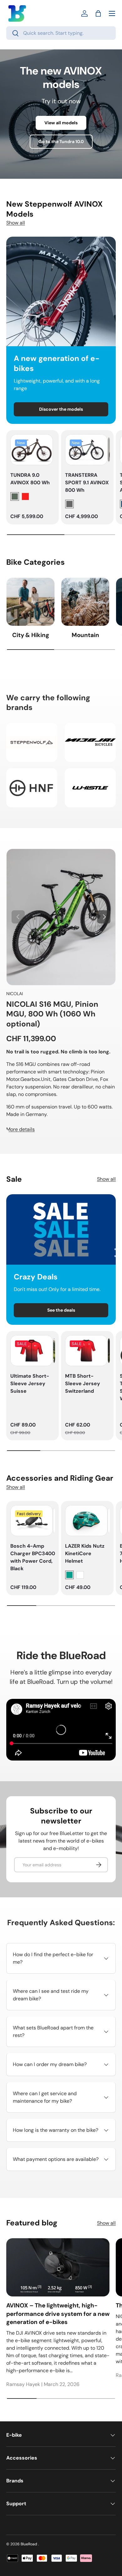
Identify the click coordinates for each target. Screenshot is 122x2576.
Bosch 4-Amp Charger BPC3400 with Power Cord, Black (33, 1557)
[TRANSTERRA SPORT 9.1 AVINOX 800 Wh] (86, 450)
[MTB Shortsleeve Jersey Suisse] (86, 1351)
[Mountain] (85, 602)
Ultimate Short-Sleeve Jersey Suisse (30, 1383)
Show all (16, 223)
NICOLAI (15, 994)
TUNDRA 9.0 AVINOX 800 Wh (30, 479)
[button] (98, 13)
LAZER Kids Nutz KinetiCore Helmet (85, 1553)
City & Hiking (31, 635)
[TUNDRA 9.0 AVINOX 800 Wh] (32, 450)
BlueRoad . (30, 2544)
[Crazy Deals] (61, 1229)
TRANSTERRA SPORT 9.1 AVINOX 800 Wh (87, 483)
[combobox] (61, 33)
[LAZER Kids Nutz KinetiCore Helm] (86, 1521)
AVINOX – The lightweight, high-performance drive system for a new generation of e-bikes (58, 2314)
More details (20, 1129)
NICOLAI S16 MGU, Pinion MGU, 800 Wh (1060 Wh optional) (52, 1014)
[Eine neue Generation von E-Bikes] (61, 291)
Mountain (85, 635)
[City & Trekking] (30, 602)
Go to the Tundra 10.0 (61, 141)
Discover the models (61, 409)
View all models (61, 123)
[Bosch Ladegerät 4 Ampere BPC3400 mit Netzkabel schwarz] (32, 1521)
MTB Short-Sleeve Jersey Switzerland (83, 1383)
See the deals (61, 1310)
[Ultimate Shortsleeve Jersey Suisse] (32, 1351)
